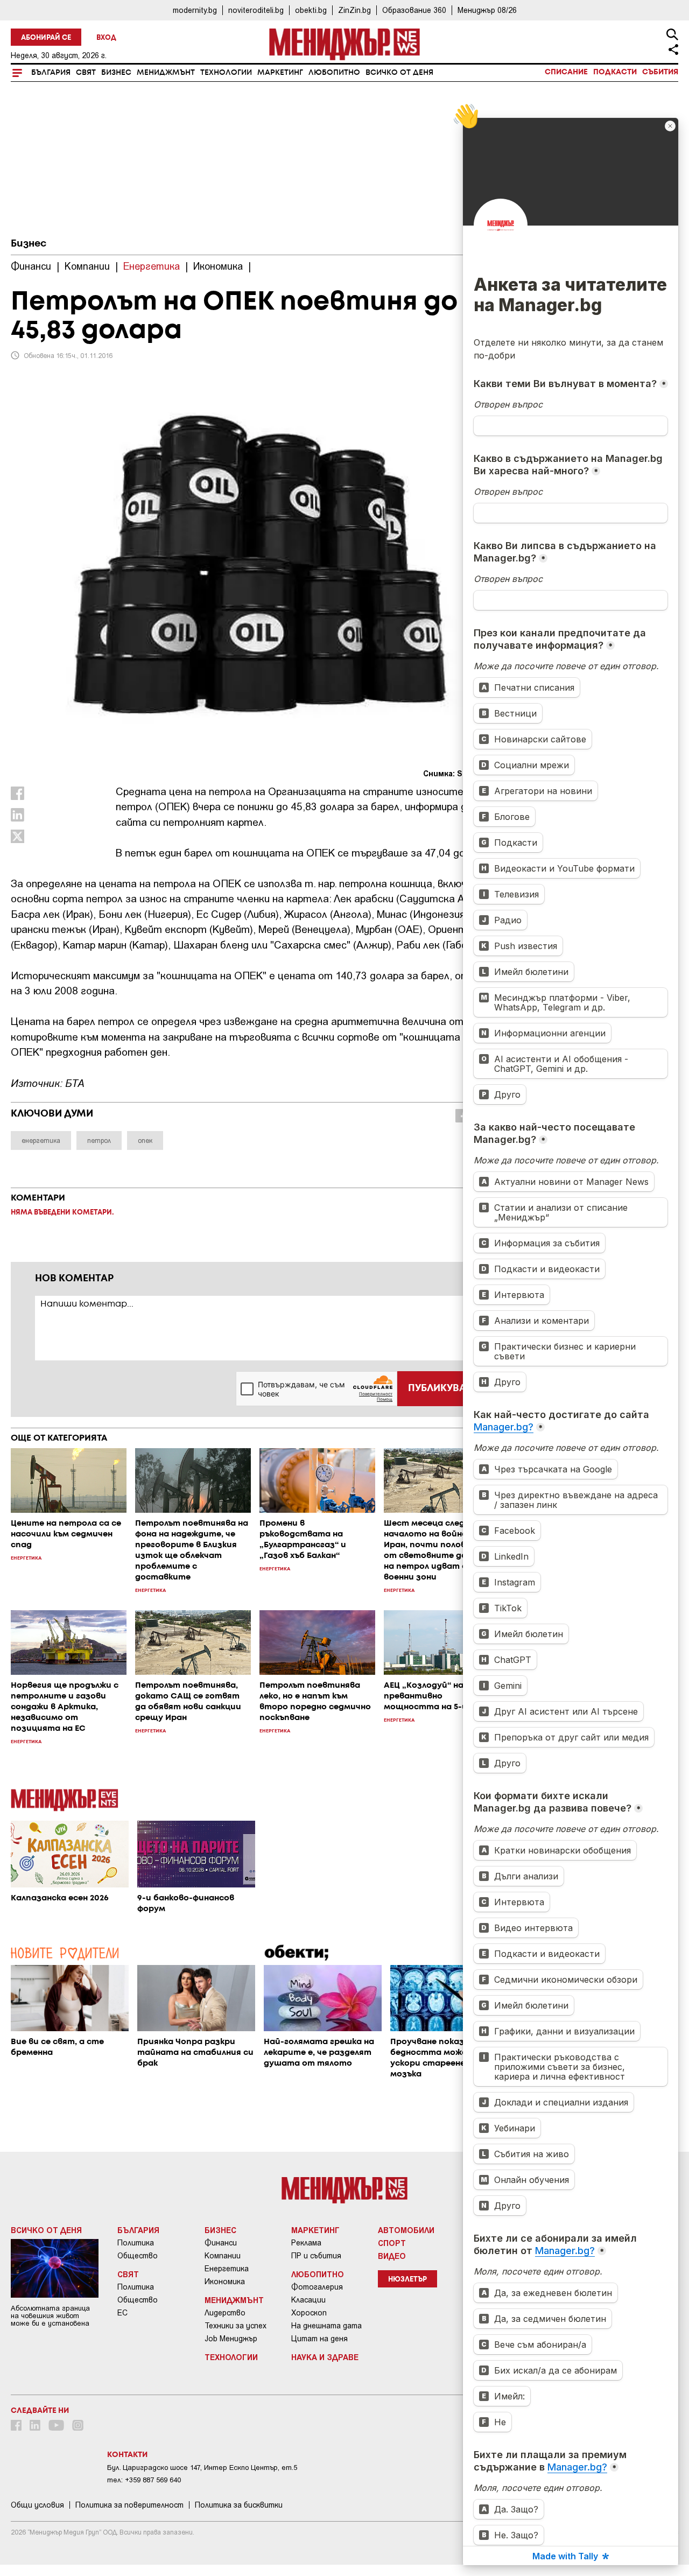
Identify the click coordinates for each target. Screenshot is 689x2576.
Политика (136, 2243)
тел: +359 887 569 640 (144, 2480)
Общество (138, 2256)
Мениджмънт (166, 73)
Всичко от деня (399, 73)
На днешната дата (326, 2326)
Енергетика (227, 2269)
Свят (86, 73)
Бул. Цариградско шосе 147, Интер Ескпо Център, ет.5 (202, 2468)
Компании (223, 2256)
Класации (308, 2300)
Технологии (226, 73)
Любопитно (334, 73)
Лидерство (225, 2313)
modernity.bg (195, 10)
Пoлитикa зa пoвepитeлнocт (129, 2505)
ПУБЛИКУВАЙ (441, 1388)
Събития (660, 72)
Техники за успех (235, 2326)
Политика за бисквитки (239, 2505)
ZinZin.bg (354, 10)
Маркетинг (280, 73)
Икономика (225, 2282)
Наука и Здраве (325, 2357)
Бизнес (116, 73)
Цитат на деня (319, 2339)
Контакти (127, 2455)
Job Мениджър (231, 2339)
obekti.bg (311, 10)
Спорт (392, 2243)
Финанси (221, 2243)
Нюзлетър (407, 2280)
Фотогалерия (317, 2287)
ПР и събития (316, 2256)
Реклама (306, 2243)
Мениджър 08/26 (487, 10)
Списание (566, 72)
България (51, 73)
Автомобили (406, 2230)
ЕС (122, 2313)
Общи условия (37, 2505)
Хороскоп (309, 2313)
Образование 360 (414, 10)
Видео (392, 2256)
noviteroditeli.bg (256, 10)
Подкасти (615, 72)
